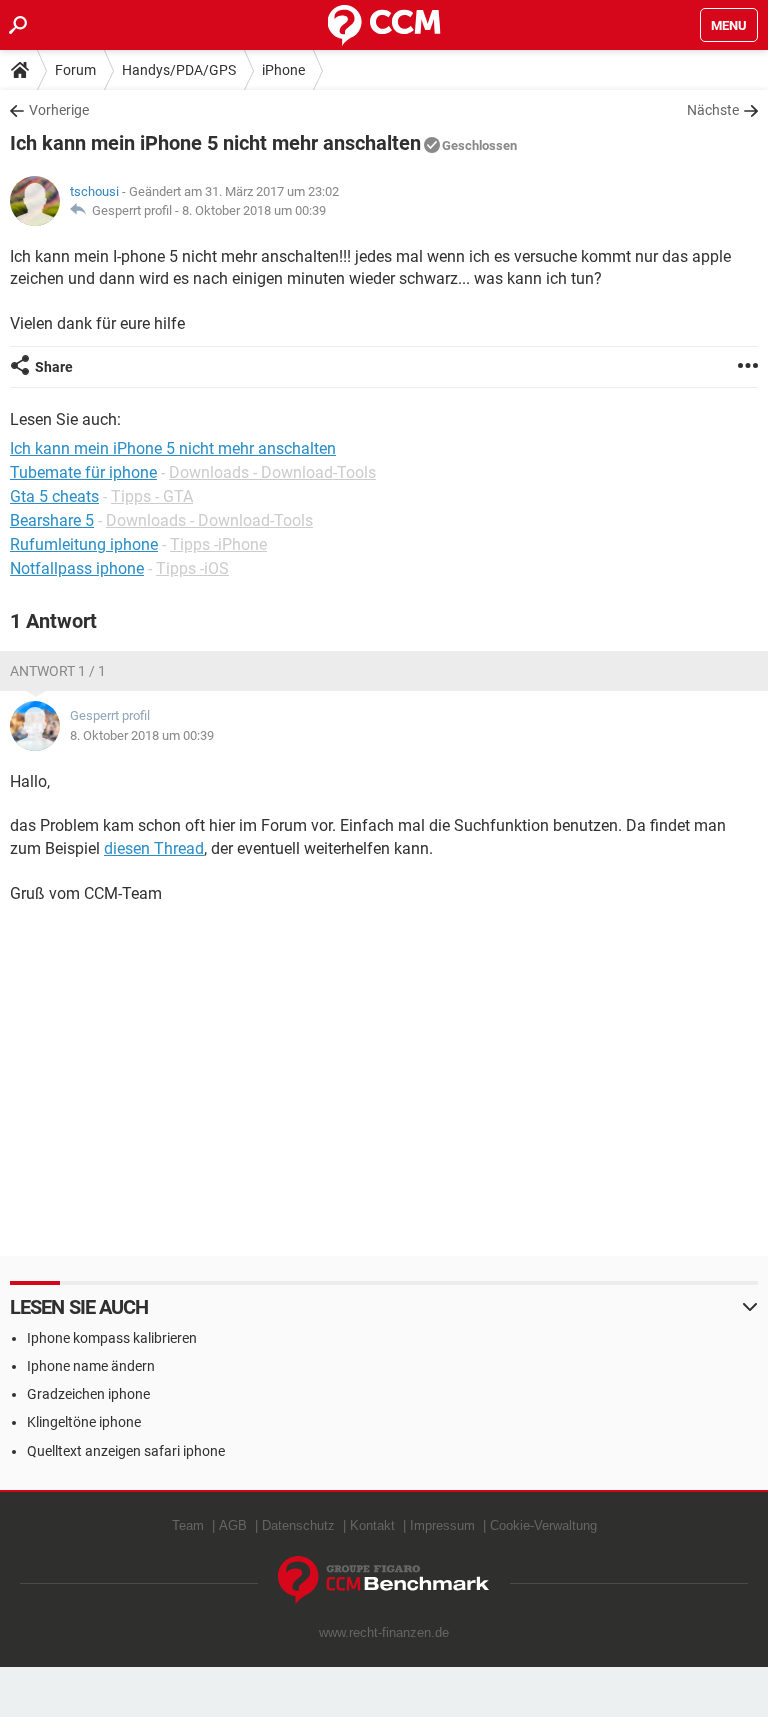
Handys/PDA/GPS (179, 70)
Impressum (442, 1525)
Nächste (713, 110)
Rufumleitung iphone (84, 544)
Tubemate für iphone (83, 472)
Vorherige (59, 110)
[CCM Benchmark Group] (384, 1580)
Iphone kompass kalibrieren (112, 1338)
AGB (233, 1525)
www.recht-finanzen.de (384, 1632)
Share (54, 367)
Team (188, 1525)
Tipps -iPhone (218, 544)
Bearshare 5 (52, 520)
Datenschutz (298, 1525)
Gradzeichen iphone (88, 1394)
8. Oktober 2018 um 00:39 (254, 210)
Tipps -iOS (192, 568)
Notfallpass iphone (77, 568)
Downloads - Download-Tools (272, 472)
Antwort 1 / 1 (58, 671)
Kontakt (372, 1525)
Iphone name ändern (91, 1366)
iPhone (283, 70)
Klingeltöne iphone (84, 1422)
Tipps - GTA (152, 496)
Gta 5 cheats (54, 496)
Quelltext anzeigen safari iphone (126, 1451)
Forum (75, 70)
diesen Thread (154, 848)
